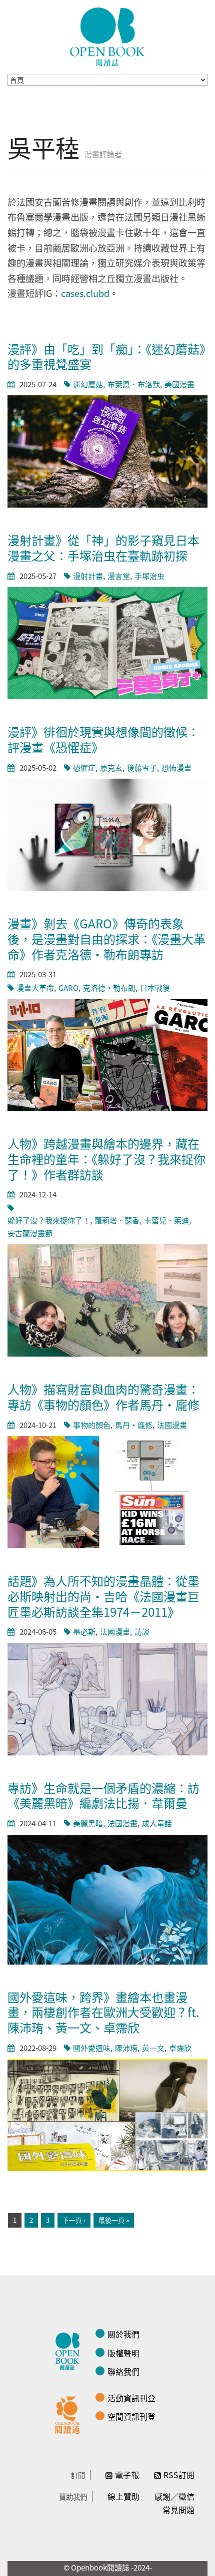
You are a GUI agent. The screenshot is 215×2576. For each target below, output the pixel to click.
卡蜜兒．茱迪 (166, 1220)
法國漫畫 (172, 1425)
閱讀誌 (70, 2350)
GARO (68, 988)
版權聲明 (123, 2353)
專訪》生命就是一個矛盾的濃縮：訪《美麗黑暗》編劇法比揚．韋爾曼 (103, 1795)
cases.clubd (85, 293)
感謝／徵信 (174, 2496)
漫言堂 (119, 576)
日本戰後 (155, 988)
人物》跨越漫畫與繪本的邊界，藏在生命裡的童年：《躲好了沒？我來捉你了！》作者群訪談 (106, 1158)
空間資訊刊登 (131, 2416)
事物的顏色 (92, 1425)
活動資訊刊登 (131, 2398)
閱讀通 (70, 2414)
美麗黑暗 (88, 1823)
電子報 (127, 2475)
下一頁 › (74, 2220)
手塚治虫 (149, 576)
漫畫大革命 (35, 988)
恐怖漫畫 (176, 767)
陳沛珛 (126, 2048)
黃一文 (153, 2048)
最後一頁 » (114, 2220)
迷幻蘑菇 (88, 384)
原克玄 (111, 767)
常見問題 (178, 2510)
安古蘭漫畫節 (30, 1233)
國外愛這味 (92, 2048)
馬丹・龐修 (134, 1425)
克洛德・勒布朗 (109, 988)
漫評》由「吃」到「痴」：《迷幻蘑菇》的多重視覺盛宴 (106, 356)
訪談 (142, 1631)
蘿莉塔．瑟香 (117, 1220)
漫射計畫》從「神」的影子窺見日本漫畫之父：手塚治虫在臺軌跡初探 (103, 548)
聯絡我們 (123, 2371)
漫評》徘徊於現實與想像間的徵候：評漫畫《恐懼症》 (103, 739)
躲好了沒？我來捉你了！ (49, 1220)
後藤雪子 (142, 767)
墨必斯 (84, 1631)
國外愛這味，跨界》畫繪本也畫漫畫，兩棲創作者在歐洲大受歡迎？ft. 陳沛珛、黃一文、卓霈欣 (103, 2012)
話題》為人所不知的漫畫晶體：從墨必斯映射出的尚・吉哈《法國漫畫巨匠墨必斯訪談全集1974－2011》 (103, 1596)
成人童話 (157, 1823)
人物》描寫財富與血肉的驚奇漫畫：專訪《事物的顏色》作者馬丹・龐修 (103, 1397)
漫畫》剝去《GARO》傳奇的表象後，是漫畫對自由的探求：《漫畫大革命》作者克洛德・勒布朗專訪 (106, 938)
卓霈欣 (180, 2048)
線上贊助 (123, 2496)
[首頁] (107, 37)
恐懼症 (84, 767)
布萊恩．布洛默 (134, 384)
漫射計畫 (88, 576)
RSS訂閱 (179, 2475)
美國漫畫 (179, 384)
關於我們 (123, 2334)
